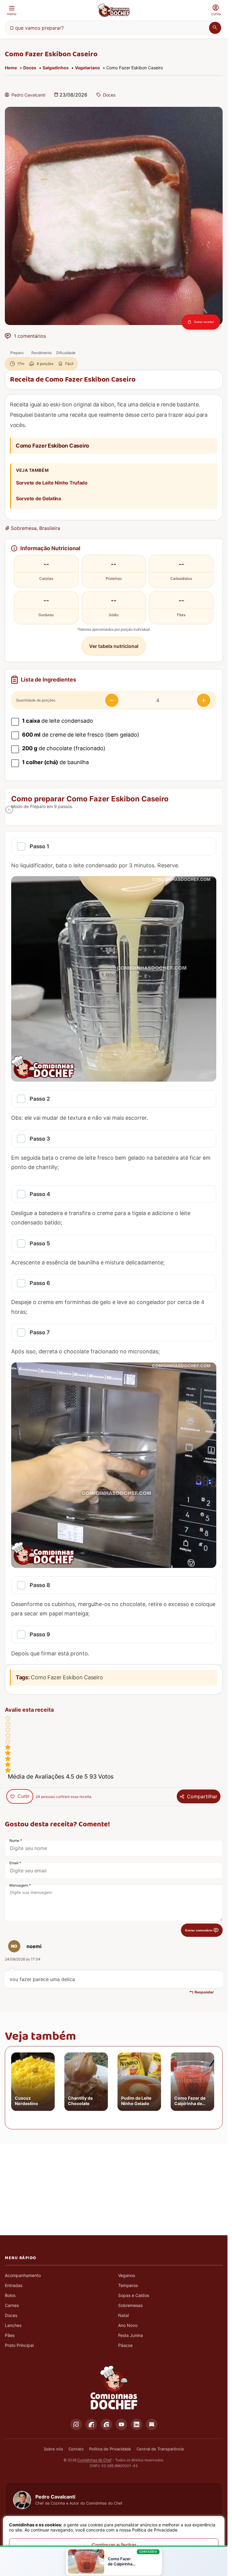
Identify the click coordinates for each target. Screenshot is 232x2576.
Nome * (16, 1840)
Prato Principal (19, 2345)
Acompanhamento (23, 2275)
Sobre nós (53, 2449)
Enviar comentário (199, 1930)
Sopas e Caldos (134, 2295)
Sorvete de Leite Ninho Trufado (52, 483)
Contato (76, 2449)
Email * (15, 1863)
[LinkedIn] (137, 2424)
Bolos (10, 2295)
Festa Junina (130, 2335)
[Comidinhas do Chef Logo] (114, 2388)
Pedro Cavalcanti (28, 95)
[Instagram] (76, 2424)
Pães (10, 2335)
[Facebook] (91, 2424)
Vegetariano (87, 68)
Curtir (23, 1796)
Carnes (12, 2305)
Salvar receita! (204, 322)
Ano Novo (128, 2325)
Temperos (128, 2285)
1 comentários (30, 336)
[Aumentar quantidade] (204, 700)
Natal (123, 2315)
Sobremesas (130, 2305)
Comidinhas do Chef (94, 2460)
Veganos (127, 2275)
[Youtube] (121, 2424)
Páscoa (125, 2345)
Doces (30, 68)
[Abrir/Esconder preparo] (9, 810)
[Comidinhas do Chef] (114, 10)
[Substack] (152, 2424)
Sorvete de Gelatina (39, 498)
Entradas (14, 2285)
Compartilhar (202, 1796)
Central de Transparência (160, 2449)
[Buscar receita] (215, 28)
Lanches (13, 2325)
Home (11, 68)
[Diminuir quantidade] (112, 700)
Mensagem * (20, 1885)
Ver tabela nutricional (114, 646)
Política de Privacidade (110, 2449)
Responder (204, 1992)
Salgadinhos (56, 68)
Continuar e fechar (114, 2545)
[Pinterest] (106, 2424)
